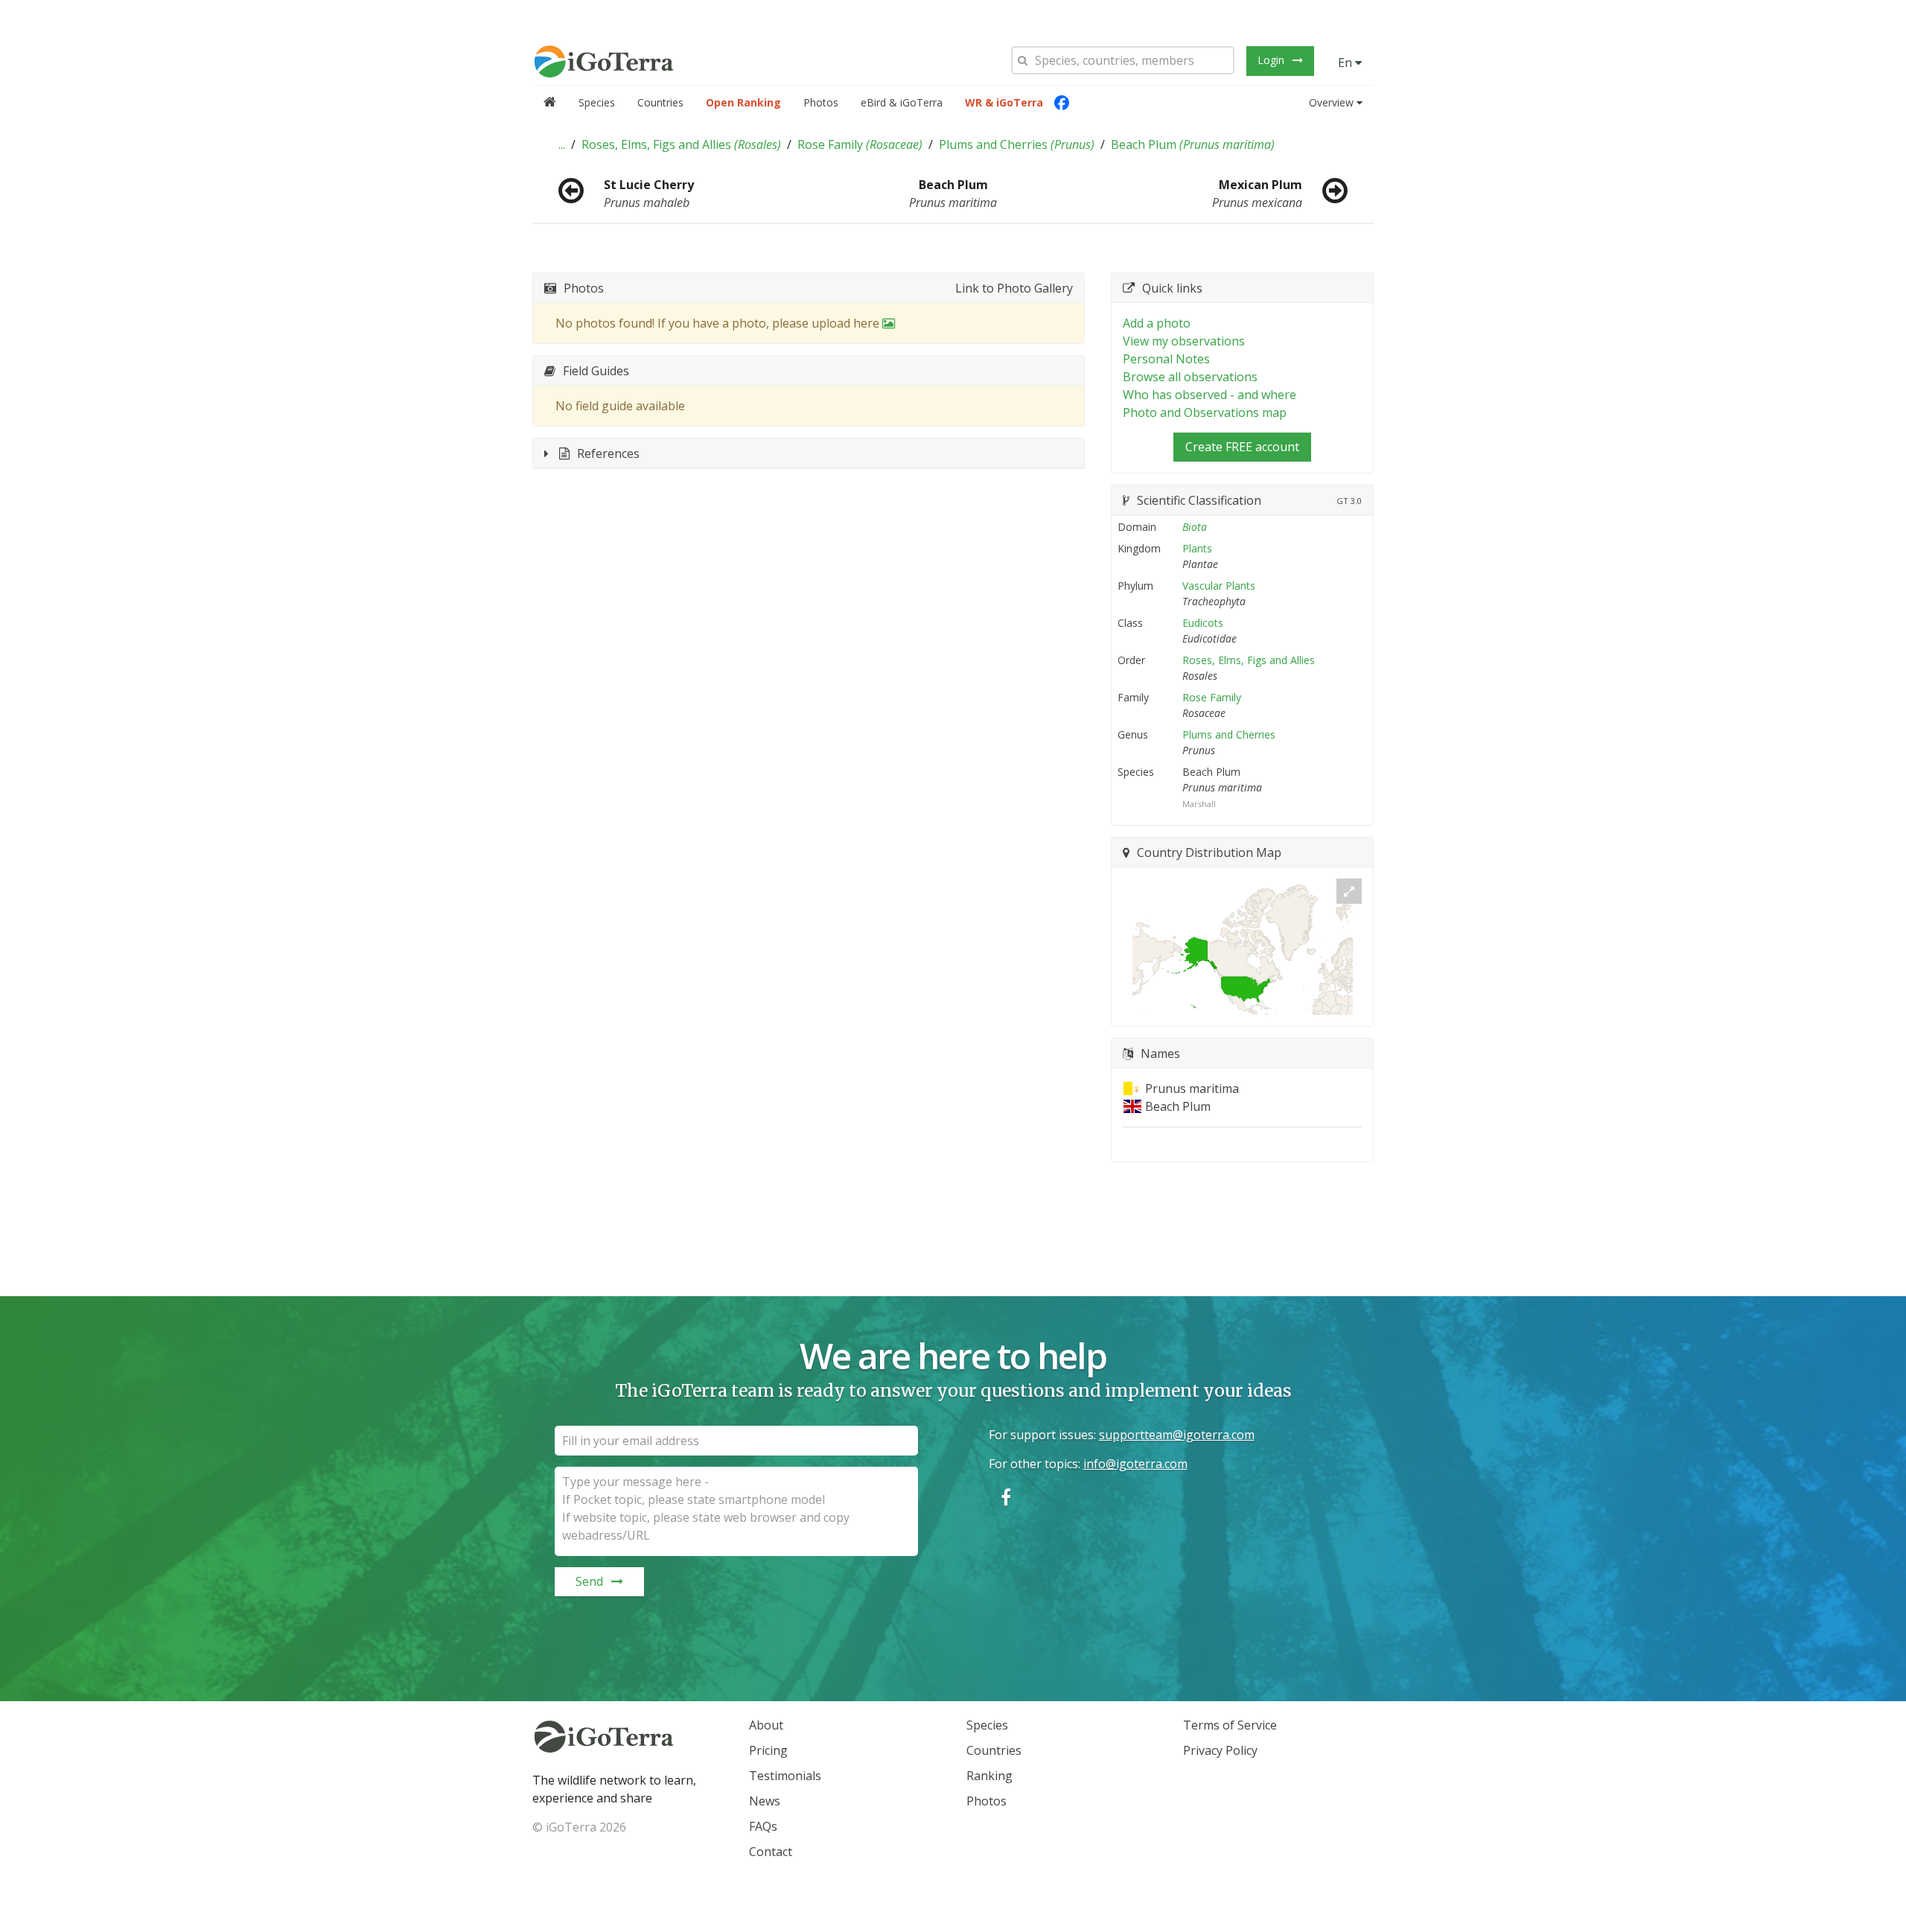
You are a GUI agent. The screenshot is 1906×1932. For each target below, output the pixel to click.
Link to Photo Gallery (1014, 288)
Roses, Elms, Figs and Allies (681, 144)
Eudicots (1203, 623)
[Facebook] (1062, 103)
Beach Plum (1193, 144)
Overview (1331, 102)
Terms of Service (1230, 1725)
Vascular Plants (1219, 586)
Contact (771, 1852)
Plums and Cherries (1017, 144)
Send (589, 1581)
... (562, 144)
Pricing (768, 1750)
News (765, 1801)
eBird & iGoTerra (902, 102)
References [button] (608, 453)
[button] (562, 144)
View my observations (1184, 341)
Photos (821, 102)
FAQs (763, 1826)
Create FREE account (1242, 447)
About (766, 1725)
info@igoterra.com (1135, 1464)
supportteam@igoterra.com (1177, 1435)
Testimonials (785, 1776)
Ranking (989, 1776)
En (1346, 63)
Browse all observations (1190, 377)
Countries (660, 102)
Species (597, 102)
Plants (1197, 548)
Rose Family (860, 144)
